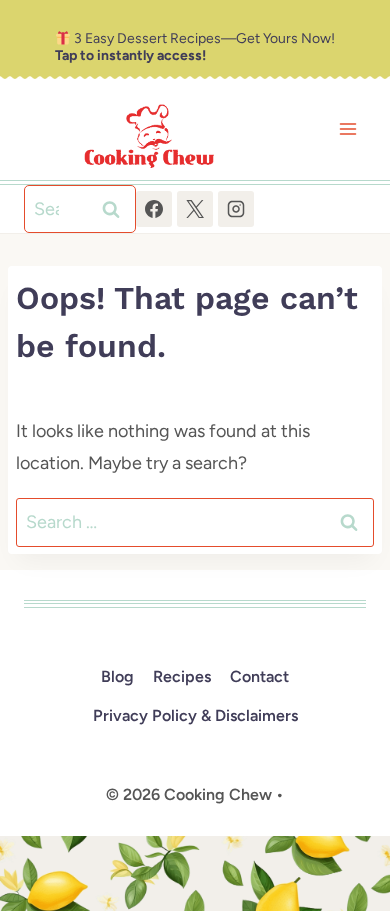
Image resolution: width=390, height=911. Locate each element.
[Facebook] (154, 209)
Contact (259, 676)
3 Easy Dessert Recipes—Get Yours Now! (195, 47)
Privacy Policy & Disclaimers (195, 715)
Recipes (182, 676)
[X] (195, 209)
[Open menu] (347, 129)
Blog (117, 676)
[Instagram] (236, 209)
